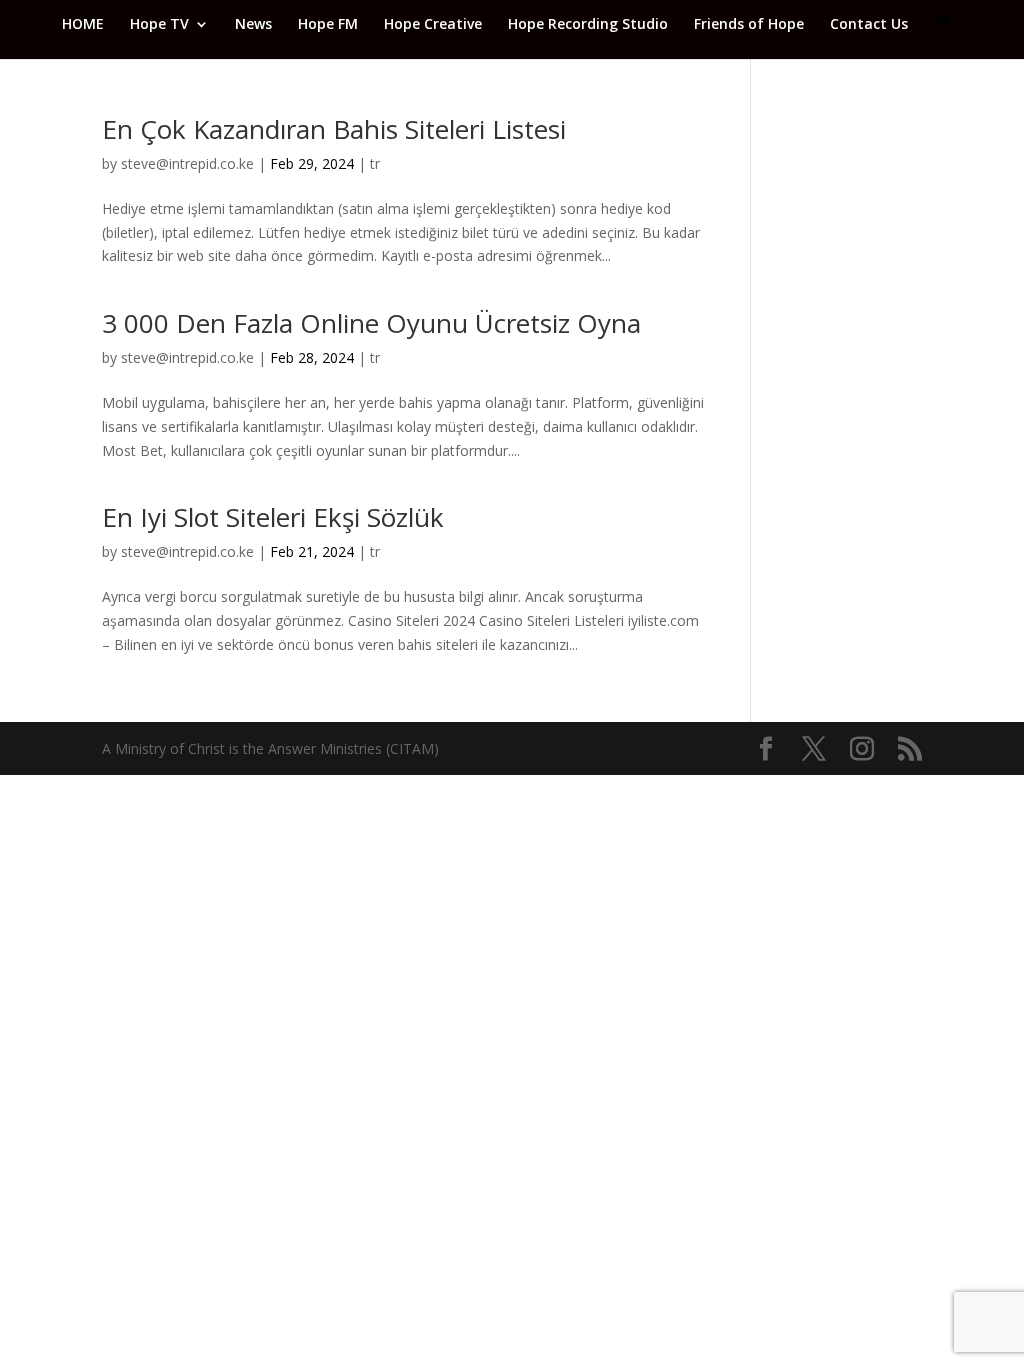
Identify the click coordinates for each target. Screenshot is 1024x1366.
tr (375, 163)
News (253, 25)
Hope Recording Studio (588, 25)
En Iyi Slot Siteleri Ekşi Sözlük (273, 517)
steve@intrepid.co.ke (187, 163)
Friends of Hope (749, 25)
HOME (83, 25)
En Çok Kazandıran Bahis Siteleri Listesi (334, 129)
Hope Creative (433, 25)
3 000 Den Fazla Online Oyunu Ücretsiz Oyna (371, 323)
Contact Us (869, 25)
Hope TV (159, 25)
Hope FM (328, 25)
